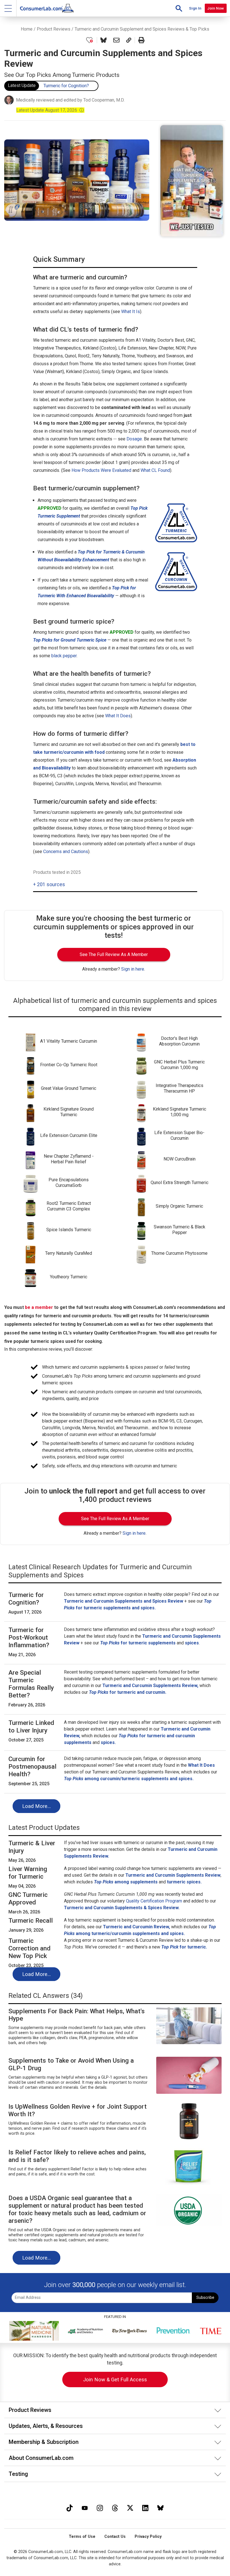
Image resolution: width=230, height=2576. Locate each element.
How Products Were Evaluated (101, 470)
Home (27, 29)
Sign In (195, 8)
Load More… (36, 1806)
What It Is (131, 312)
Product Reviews (54, 29)
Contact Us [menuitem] (115, 2537)
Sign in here (133, 969)
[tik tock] (70, 2507)
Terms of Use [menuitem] (82, 2537)
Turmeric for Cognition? (66, 86)
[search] (179, 8)
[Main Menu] (8, 8)
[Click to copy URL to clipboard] (129, 40)
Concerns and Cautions (66, 852)
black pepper (64, 656)
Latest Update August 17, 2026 (50, 110)
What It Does (118, 716)
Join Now (216, 8)
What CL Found (155, 470)
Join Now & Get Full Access (115, 2379)
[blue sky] (160, 2507)
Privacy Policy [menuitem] (148, 2537)
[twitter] (130, 2507)
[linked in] (145, 2507)
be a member (39, 1307)
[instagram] (100, 2507)
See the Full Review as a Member (114, 954)
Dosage (134, 439)
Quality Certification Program (154, 1901)
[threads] (115, 2507)
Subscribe (205, 2298)
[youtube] (85, 2507)
